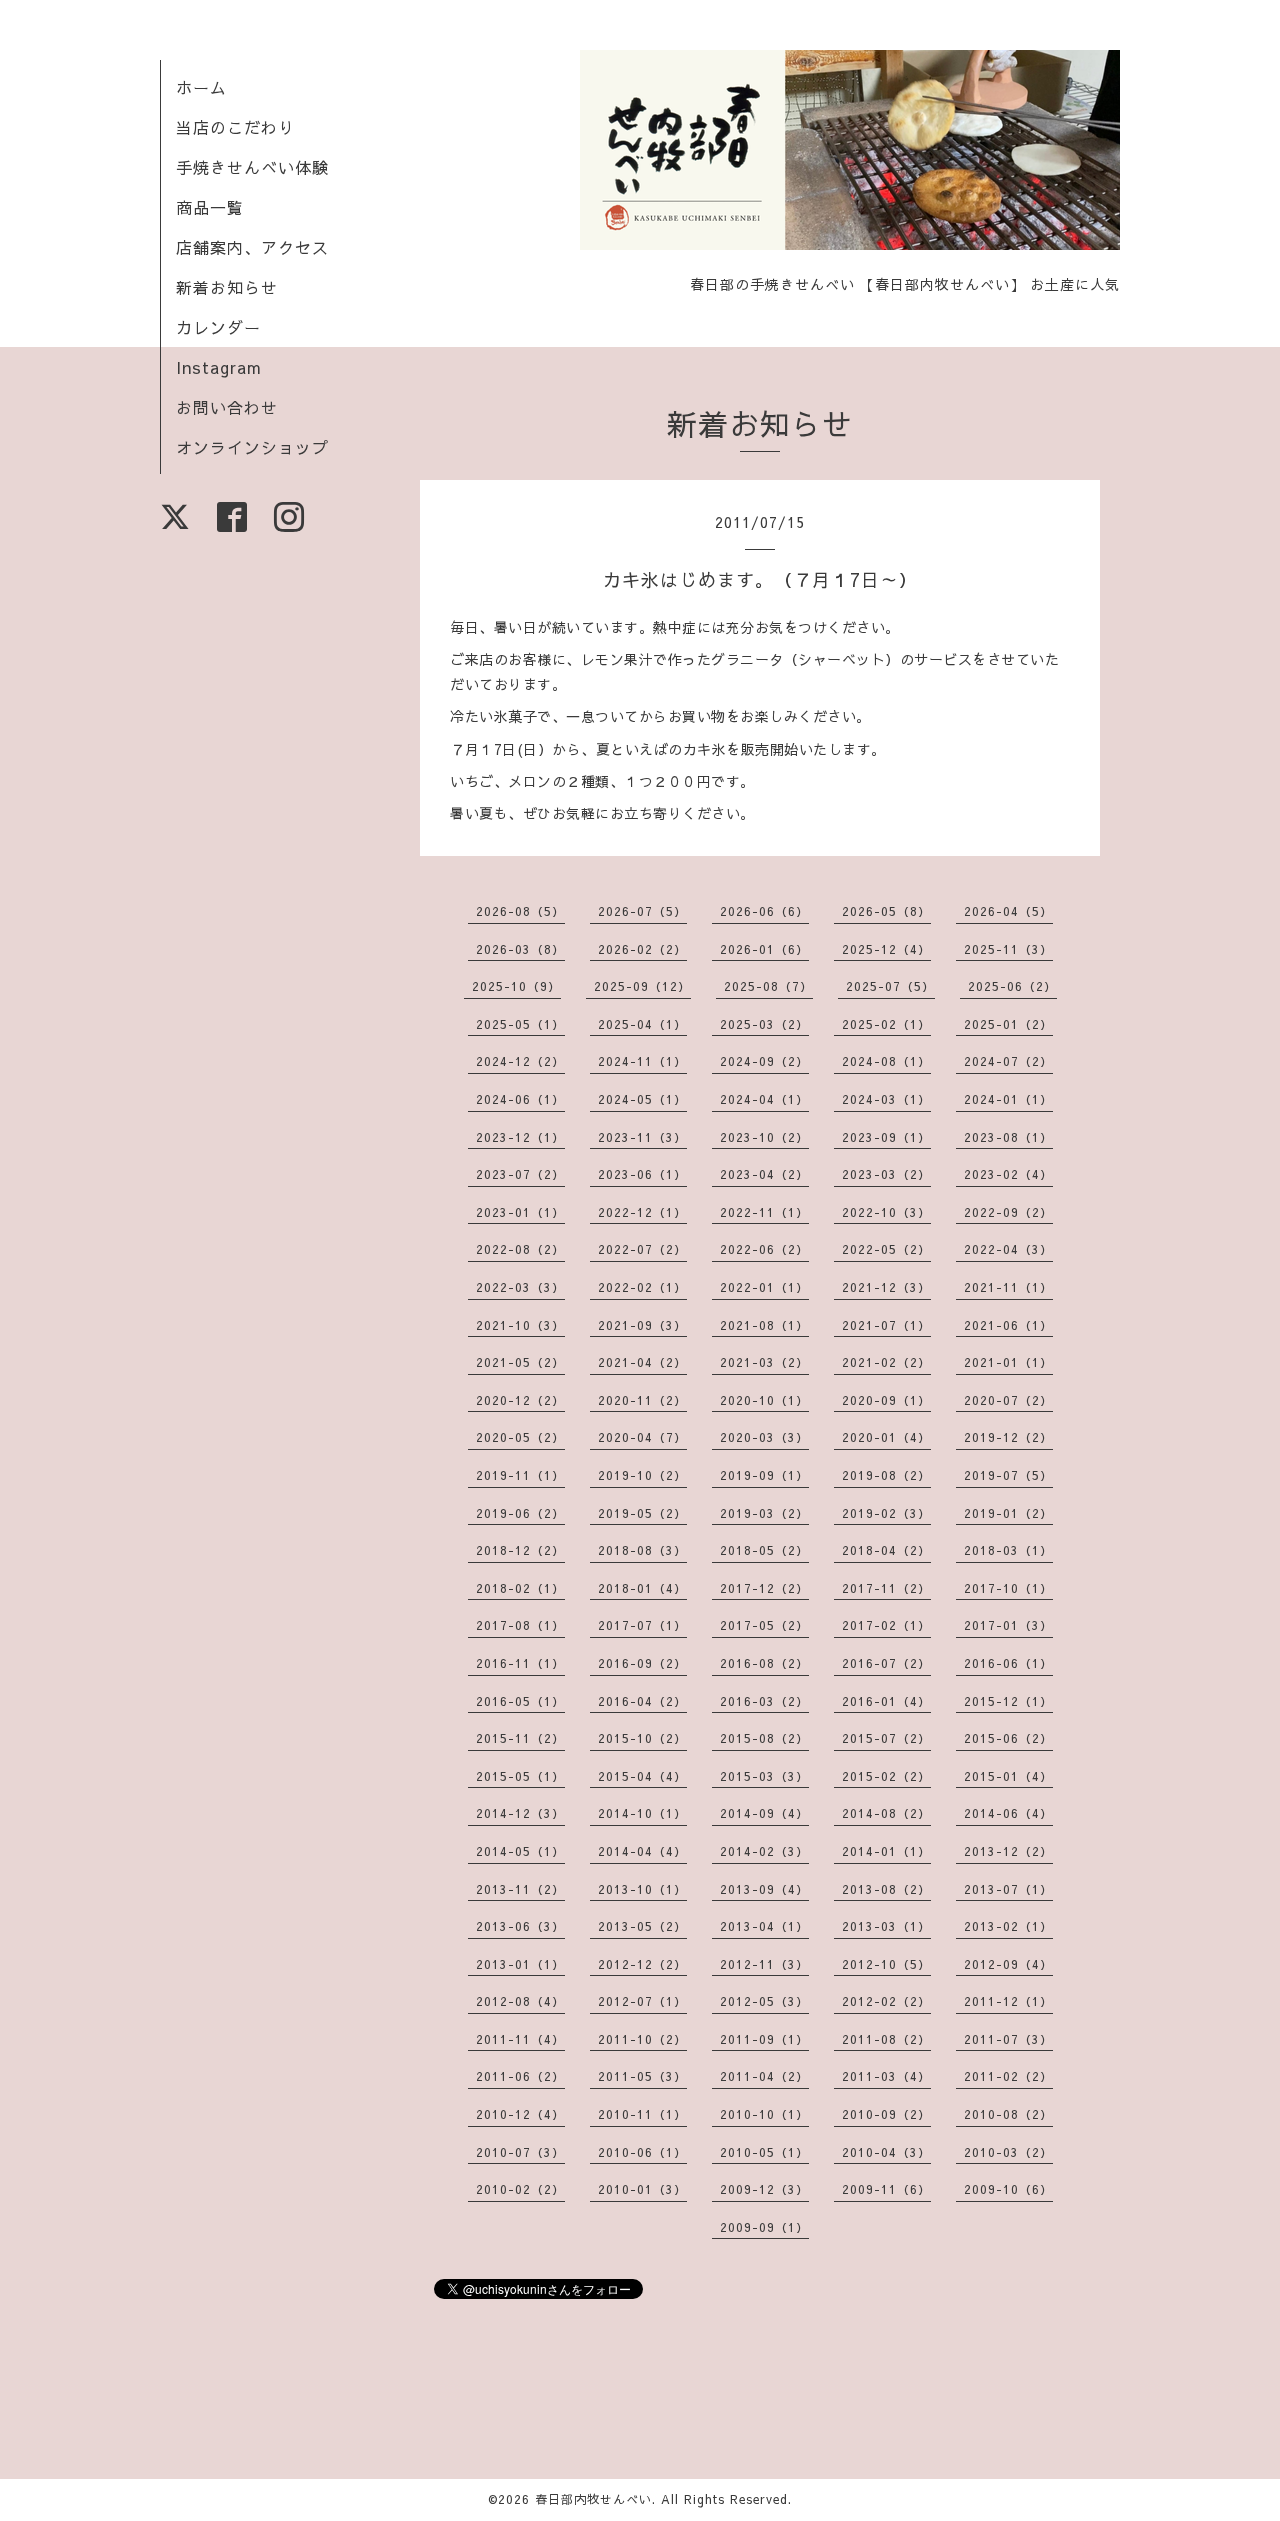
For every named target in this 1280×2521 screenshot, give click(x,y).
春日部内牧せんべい (593, 2499)
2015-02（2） (886, 1776)
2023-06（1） (642, 1174)
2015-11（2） (520, 1738)
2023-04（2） (764, 1174)
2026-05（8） (886, 911)
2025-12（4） (886, 949)
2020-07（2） (1008, 1400)
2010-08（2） (1008, 2114)
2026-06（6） (764, 911)
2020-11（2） (642, 1400)
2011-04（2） (764, 2076)
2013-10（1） (642, 1889)
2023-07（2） (520, 1174)
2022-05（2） (886, 1249)
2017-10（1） (1008, 1588)
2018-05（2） (764, 1550)
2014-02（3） (764, 1851)
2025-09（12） (642, 986)
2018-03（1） (1008, 1550)
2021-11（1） (1008, 1287)
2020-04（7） (642, 1437)
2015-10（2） (642, 1738)
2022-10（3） (886, 1212)
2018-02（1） (520, 1588)
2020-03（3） (764, 1437)
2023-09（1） (886, 1137)
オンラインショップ (252, 447)
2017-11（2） (886, 1588)
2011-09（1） (764, 2039)
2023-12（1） (520, 1137)
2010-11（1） (642, 2114)
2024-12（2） (520, 1061)
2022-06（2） (764, 1249)
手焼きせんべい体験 (252, 167)
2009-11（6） (886, 2189)
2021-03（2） (764, 1362)
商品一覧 (210, 207)
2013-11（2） (520, 1889)
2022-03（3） (520, 1287)
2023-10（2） (764, 1137)
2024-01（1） (1008, 1099)
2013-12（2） (1008, 1851)
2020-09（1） (886, 1400)
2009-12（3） (764, 2189)
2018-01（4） (642, 1588)
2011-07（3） (1008, 2039)
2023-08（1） (1008, 1137)
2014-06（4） (1008, 1813)
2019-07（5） (1008, 1475)
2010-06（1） (642, 2152)
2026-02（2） (642, 949)
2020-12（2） (520, 1400)
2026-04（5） (1008, 911)
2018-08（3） (642, 1550)
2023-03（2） (886, 1174)
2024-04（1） (764, 1099)
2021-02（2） (886, 1362)
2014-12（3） (520, 1813)
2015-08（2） (764, 1738)
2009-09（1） (764, 2227)
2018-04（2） (886, 1550)
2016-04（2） (642, 1701)
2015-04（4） (642, 1776)
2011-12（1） (1008, 2001)
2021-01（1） (1008, 1362)
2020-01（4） (886, 1437)
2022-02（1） (642, 1287)
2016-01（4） (886, 1701)
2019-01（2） (1008, 1513)
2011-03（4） (886, 2076)
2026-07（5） (642, 911)
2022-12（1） (642, 1212)
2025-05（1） (520, 1024)
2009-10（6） (1008, 2189)
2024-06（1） (520, 1099)
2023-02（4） (1008, 1174)
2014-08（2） (886, 1813)
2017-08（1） (520, 1625)
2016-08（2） (764, 1663)
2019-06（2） (520, 1513)
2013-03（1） (886, 1926)
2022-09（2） (1008, 1212)
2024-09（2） (764, 1061)
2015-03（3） (764, 1776)
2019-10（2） (642, 1475)
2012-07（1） (642, 2001)
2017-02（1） (886, 1625)
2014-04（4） (642, 1851)
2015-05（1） (520, 1776)
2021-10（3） (520, 1325)
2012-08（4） (520, 2001)
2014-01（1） (886, 1851)
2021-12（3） (886, 1287)
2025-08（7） (768, 986)
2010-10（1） (764, 2114)
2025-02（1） (886, 1024)
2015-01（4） (1008, 1776)
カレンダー (218, 327)
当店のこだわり (235, 127)
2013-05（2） (642, 1926)
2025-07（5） (890, 986)
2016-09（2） (642, 1663)
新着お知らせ (227, 287)
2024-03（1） (886, 1099)
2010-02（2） (520, 2189)
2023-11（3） (642, 1137)
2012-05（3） (764, 2001)
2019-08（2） (886, 1475)
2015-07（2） (886, 1738)
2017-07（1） (642, 1625)
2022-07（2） (642, 1249)
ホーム (201, 87)
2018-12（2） (520, 1550)
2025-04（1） (642, 1024)
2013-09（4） (764, 1889)
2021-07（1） (886, 1325)
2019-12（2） (1008, 1437)
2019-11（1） (520, 1475)
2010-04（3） (886, 2152)
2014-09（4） (764, 1813)
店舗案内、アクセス (252, 247)
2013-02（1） (1008, 1926)
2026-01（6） (764, 949)
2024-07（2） (1008, 1061)
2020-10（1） (764, 1400)
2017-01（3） (1008, 1625)
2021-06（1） (1008, 1325)
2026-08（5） (520, 911)
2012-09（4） (1008, 1964)
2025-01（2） (1008, 1024)
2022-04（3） (1008, 1249)
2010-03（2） (1008, 2152)
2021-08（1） (764, 1325)
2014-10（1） (642, 1813)
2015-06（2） (1008, 1738)
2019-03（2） (764, 1513)
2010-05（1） (764, 2152)
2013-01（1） (520, 1964)
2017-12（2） (764, 1588)
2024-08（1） (886, 1061)
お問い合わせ (227, 407)
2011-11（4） (520, 2039)
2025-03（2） (764, 1024)
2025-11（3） (1008, 949)
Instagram (219, 367)
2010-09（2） (886, 2114)
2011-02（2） (1008, 2076)
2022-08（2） (520, 1249)
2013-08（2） (886, 1889)
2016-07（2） (886, 1663)
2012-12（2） (642, 1964)
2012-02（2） (886, 2001)
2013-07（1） (1008, 1889)
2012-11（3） (764, 1964)
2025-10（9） (516, 986)
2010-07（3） (520, 2152)
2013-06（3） (520, 1926)
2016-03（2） (764, 1701)
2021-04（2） (642, 1362)
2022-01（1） (764, 1287)
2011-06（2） (520, 2076)
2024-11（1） (642, 1061)
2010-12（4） (520, 2114)
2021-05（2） (520, 1362)
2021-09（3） (642, 1325)
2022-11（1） (764, 1212)
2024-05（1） (642, 1099)
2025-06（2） (1012, 986)
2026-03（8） (520, 949)
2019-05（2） (642, 1513)
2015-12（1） (1008, 1701)
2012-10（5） (886, 1964)
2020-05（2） (520, 1437)
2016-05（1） (520, 1701)
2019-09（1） (764, 1475)
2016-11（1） (520, 1663)
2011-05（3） (642, 2076)
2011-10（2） (642, 2039)
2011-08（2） (886, 2039)
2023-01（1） (520, 1212)
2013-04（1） (764, 1926)
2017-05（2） (764, 1625)
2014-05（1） (520, 1851)
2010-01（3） (642, 2189)
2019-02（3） (886, 1513)
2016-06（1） (1008, 1663)
